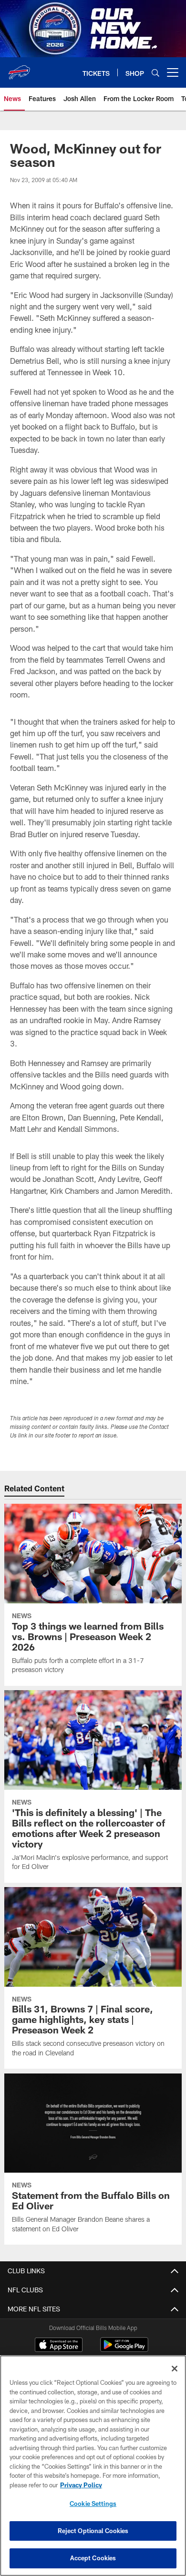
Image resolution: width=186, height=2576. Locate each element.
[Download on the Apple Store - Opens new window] (59, 2346)
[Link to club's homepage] (19, 69)
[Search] (155, 73)
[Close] (175, 2369)
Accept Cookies (93, 2558)
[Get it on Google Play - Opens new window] (124, 2349)
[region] (93, 2466)
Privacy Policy (81, 2485)
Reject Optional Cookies (93, 2531)
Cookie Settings (93, 2504)
